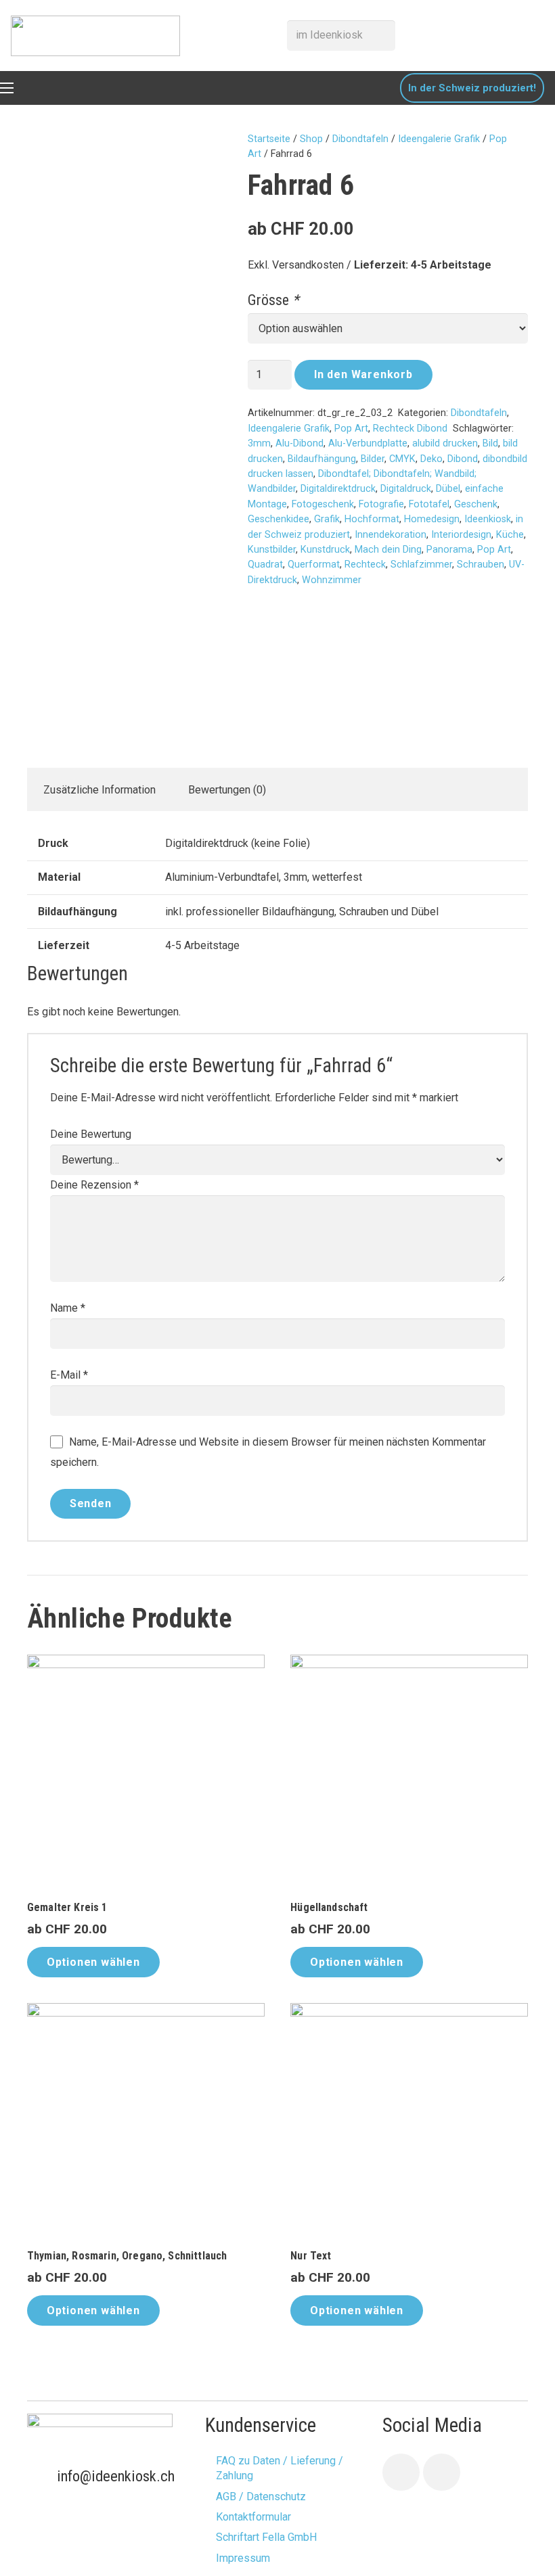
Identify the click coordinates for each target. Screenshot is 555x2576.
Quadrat (265, 565)
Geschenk (476, 504)
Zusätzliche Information (99, 790)
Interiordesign (461, 535)
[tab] (99, 789)
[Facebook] (401, 2472)
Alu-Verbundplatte (368, 443)
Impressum (243, 2558)
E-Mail (69, 1375)
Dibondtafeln (360, 139)
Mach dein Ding (388, 550)
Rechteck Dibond (410, 429)
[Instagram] (442, 2472)
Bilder (373, 459)
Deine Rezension (94, 1185)
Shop (311, 139)
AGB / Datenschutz (261, 2497)
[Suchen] (381, 35)
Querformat (314, 565)
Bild (490, 443)
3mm (259, 443)
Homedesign (432, 519)
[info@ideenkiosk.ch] (42, 2477)
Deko (431, 459)
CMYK (402, 459)
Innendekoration (391, 535)
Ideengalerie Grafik (439, 139)
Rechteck (365, 565)
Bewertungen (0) (227, 790)
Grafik (327, 519)
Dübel (448, 489)
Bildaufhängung (322, 459)
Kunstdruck (325, 550)
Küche (510, 535)
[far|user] (508, 35)
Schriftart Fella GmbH (266, 2537)
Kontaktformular (253, 2517)
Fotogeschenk (323, 504)
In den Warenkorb (363, 374)
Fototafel (429, 504)
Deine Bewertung (91, 1134)
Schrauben (481, 565)
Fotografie (381, 504)
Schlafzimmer (421, 565)
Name (68, 1308)
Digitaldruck (406, 489)
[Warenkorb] (536, 36)
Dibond (463, 459)
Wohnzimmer (332, 580)
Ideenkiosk (488, 519)
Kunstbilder (272, 550)
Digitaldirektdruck (338, 489)
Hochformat (372, 519)
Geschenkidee (279, 519)
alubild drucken (445, 443)
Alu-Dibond (299, 443)
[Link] (95, 36)
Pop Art (351, 429)
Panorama (449, 550)
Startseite (269, 139)
